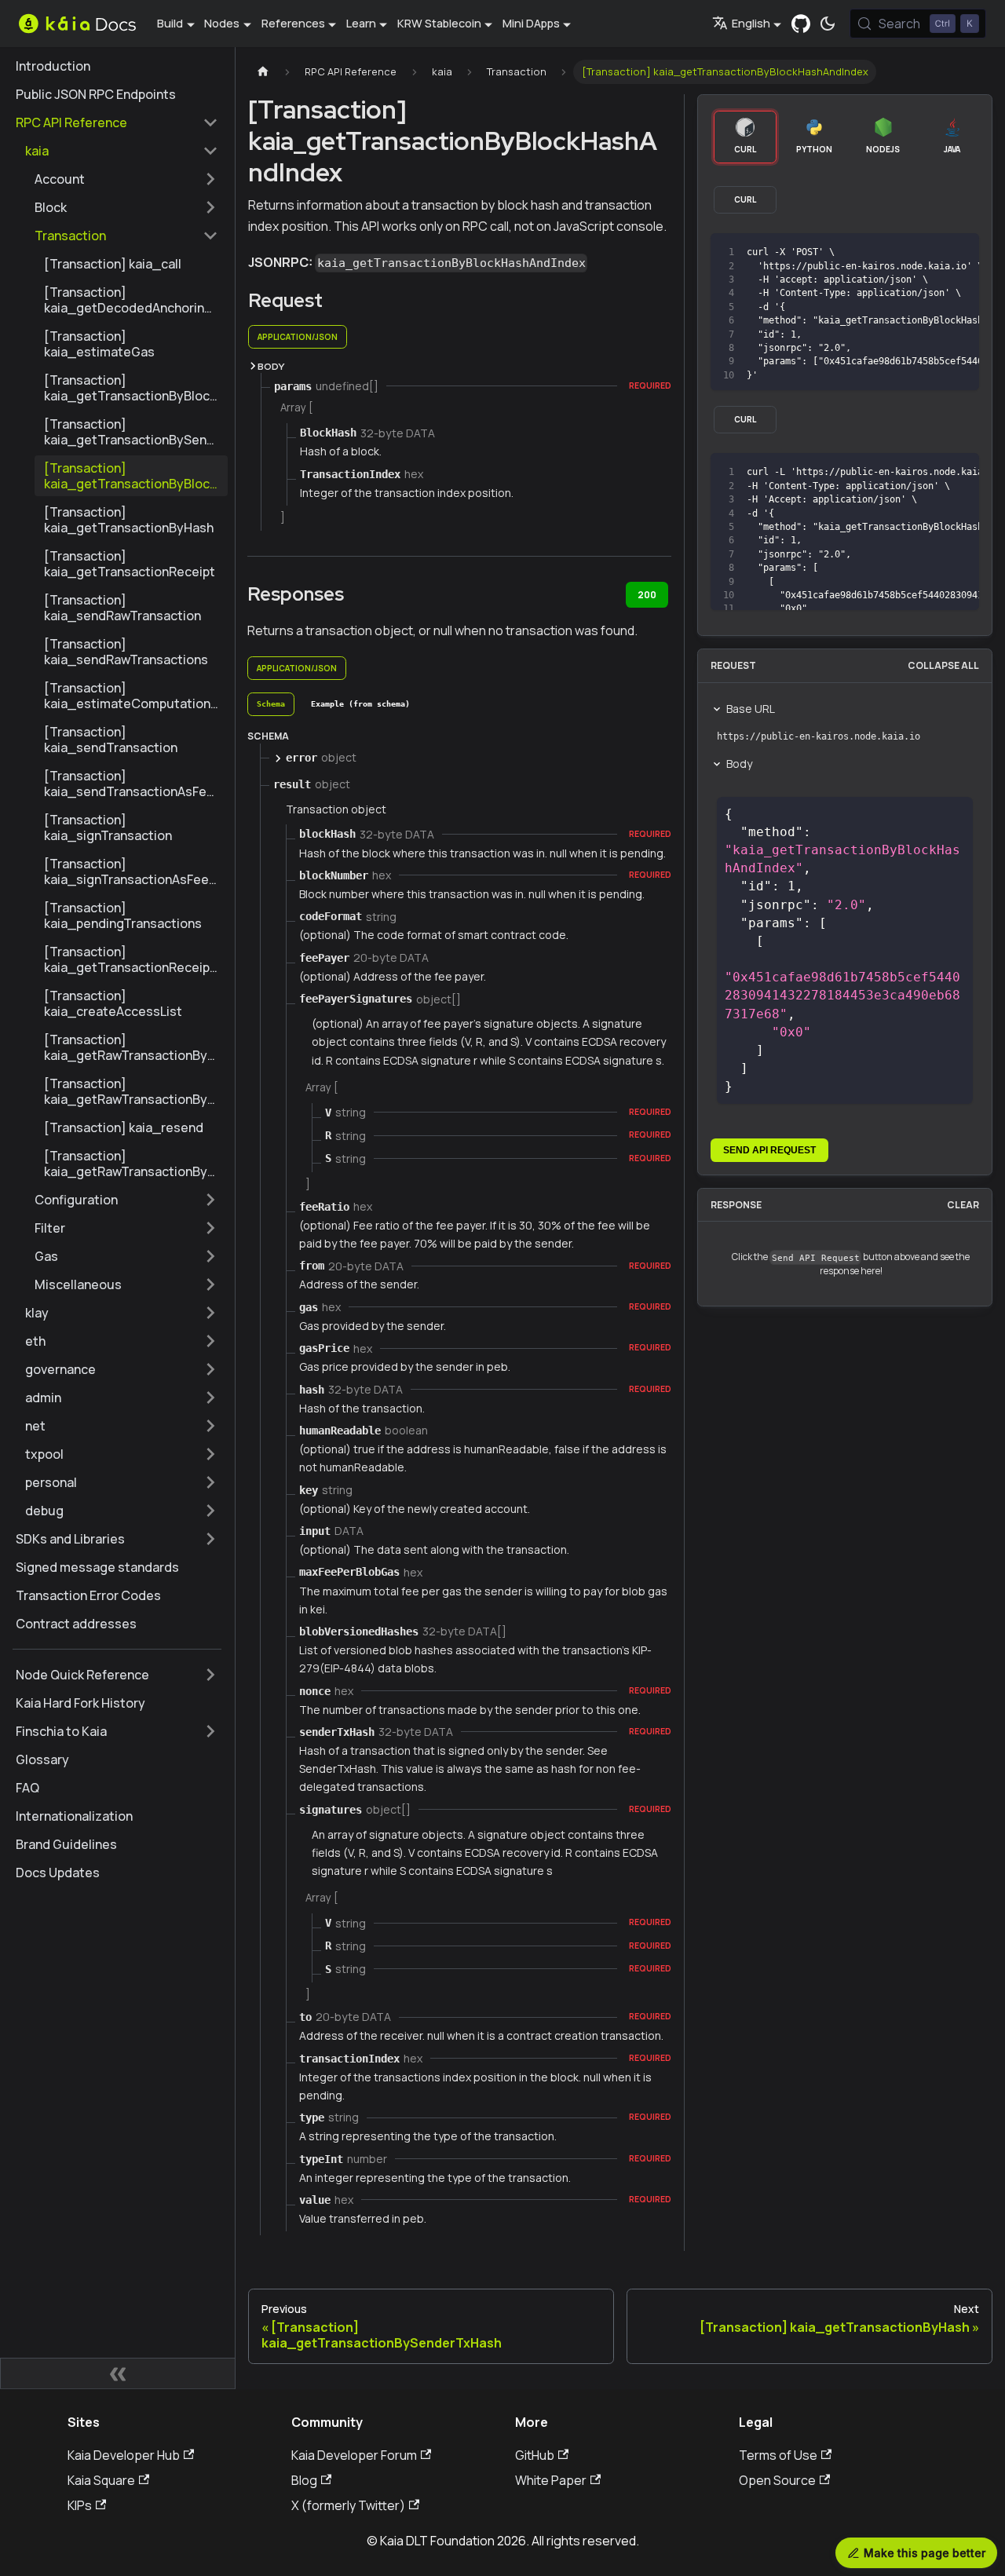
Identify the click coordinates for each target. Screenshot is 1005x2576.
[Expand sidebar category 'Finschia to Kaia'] (210, 1731)
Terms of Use (778, 2455)
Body (739, 764)
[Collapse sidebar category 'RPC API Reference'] (210, 122)
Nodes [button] (222, 23)
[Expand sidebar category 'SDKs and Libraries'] (210, 1539)
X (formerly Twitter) (348, 2505)
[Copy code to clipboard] (932, 253)
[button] (122, 151)
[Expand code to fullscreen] (960, 253)
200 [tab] (647, 595)
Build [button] (170, 23)
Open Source (777, 2480)
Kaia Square (101, 2480)
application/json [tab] (298, 337)
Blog (304, 2480)
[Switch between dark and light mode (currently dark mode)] (828, 24)
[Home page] (263, 72)
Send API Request (769, 1150)
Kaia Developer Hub (124, 2455)
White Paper (551, 2480)
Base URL (751, 709)
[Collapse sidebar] (118, 2373)
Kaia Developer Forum (354, 2455)
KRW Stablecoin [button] (439, 23)
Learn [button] (361, 23)
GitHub (535, 2455)
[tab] (271, 704)
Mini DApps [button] (531, 23)
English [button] (751, 23)
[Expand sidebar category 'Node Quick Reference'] (210, 1675)
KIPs (80, 2505)
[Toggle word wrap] (903, 253)
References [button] (293, 23)
